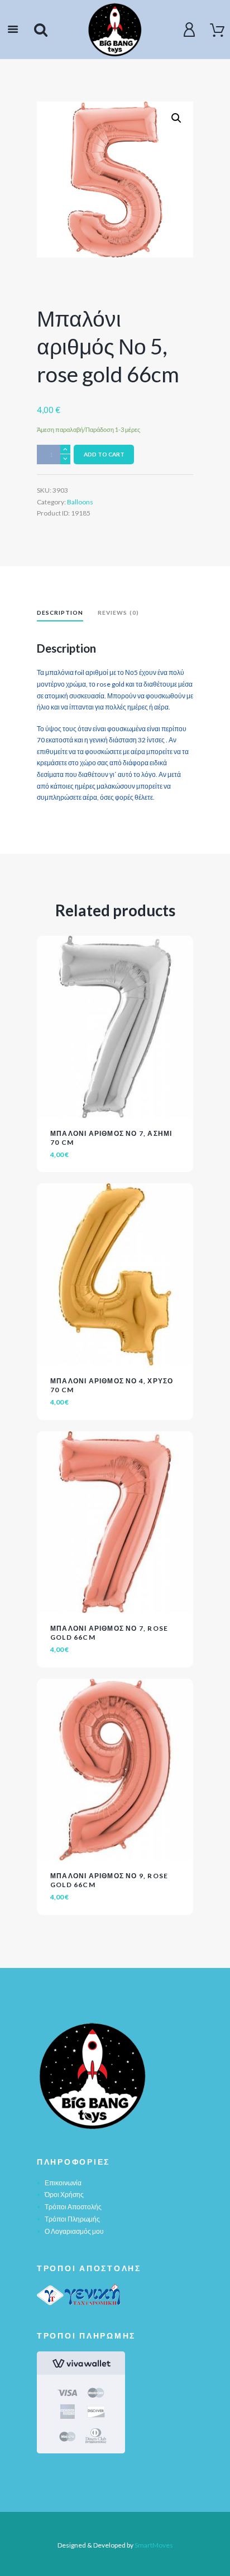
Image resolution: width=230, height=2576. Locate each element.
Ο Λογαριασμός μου (74, 2231)
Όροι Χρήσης (64, 2195)
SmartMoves (154, 2545)
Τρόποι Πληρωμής (72, 2219)
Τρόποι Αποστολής (73, 2207)
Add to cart (104, 454)
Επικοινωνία (63, 2183)
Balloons (80, 502)
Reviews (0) (118, 613)
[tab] (60, 614)
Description (60, 613)
